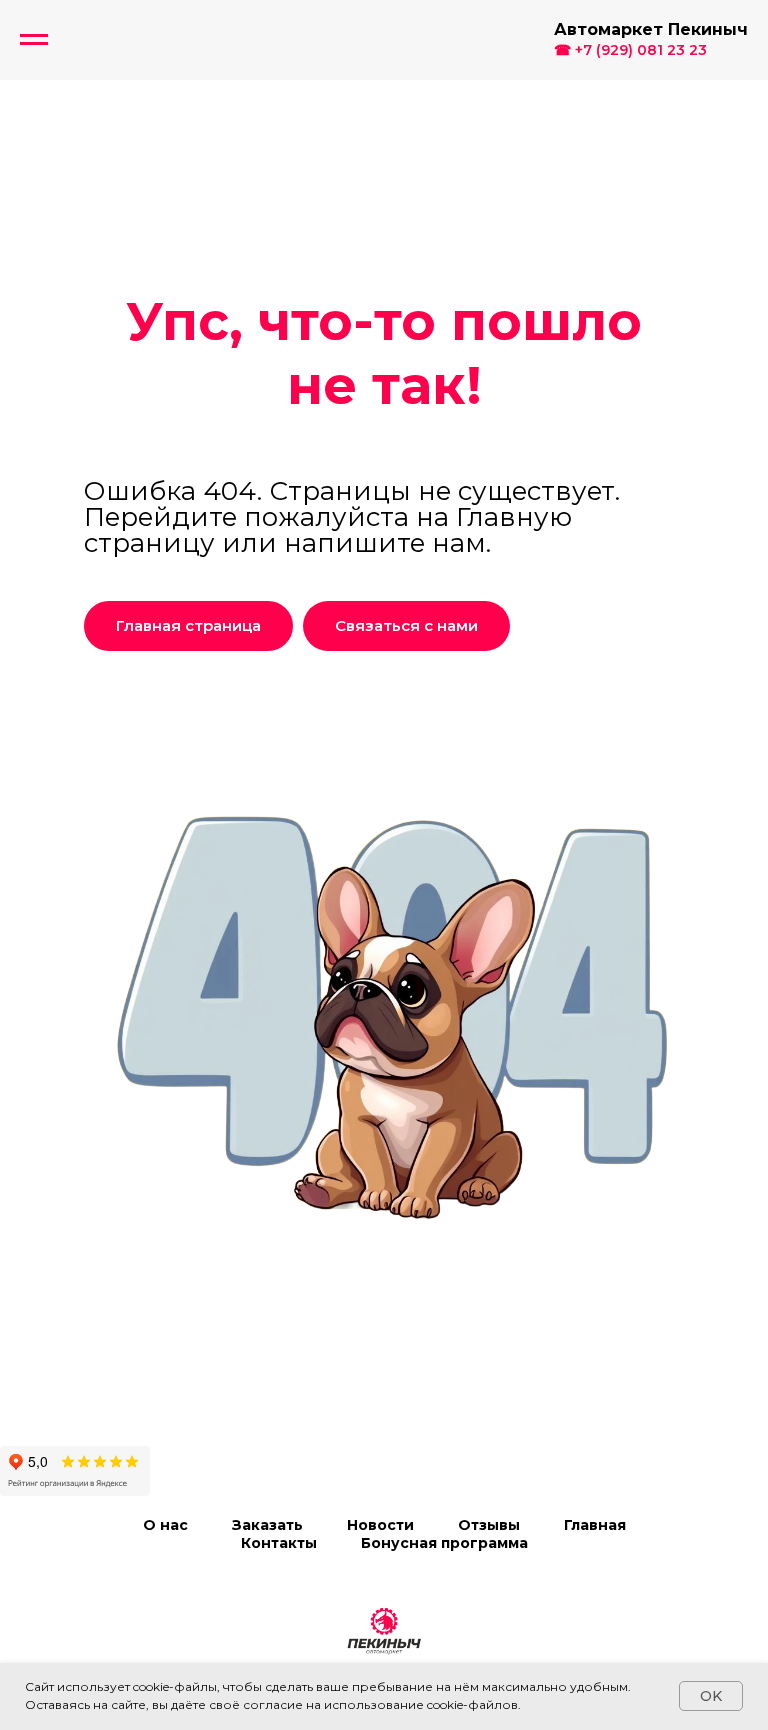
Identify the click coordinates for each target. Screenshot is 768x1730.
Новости (380, 1525)
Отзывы (489, 1525)
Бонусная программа (444, 1543)
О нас (165, 1525)
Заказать (267, 1525)
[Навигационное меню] (34, 40)
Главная (595, 1525)
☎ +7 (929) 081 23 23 (630, 50)
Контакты (279, 1543)
